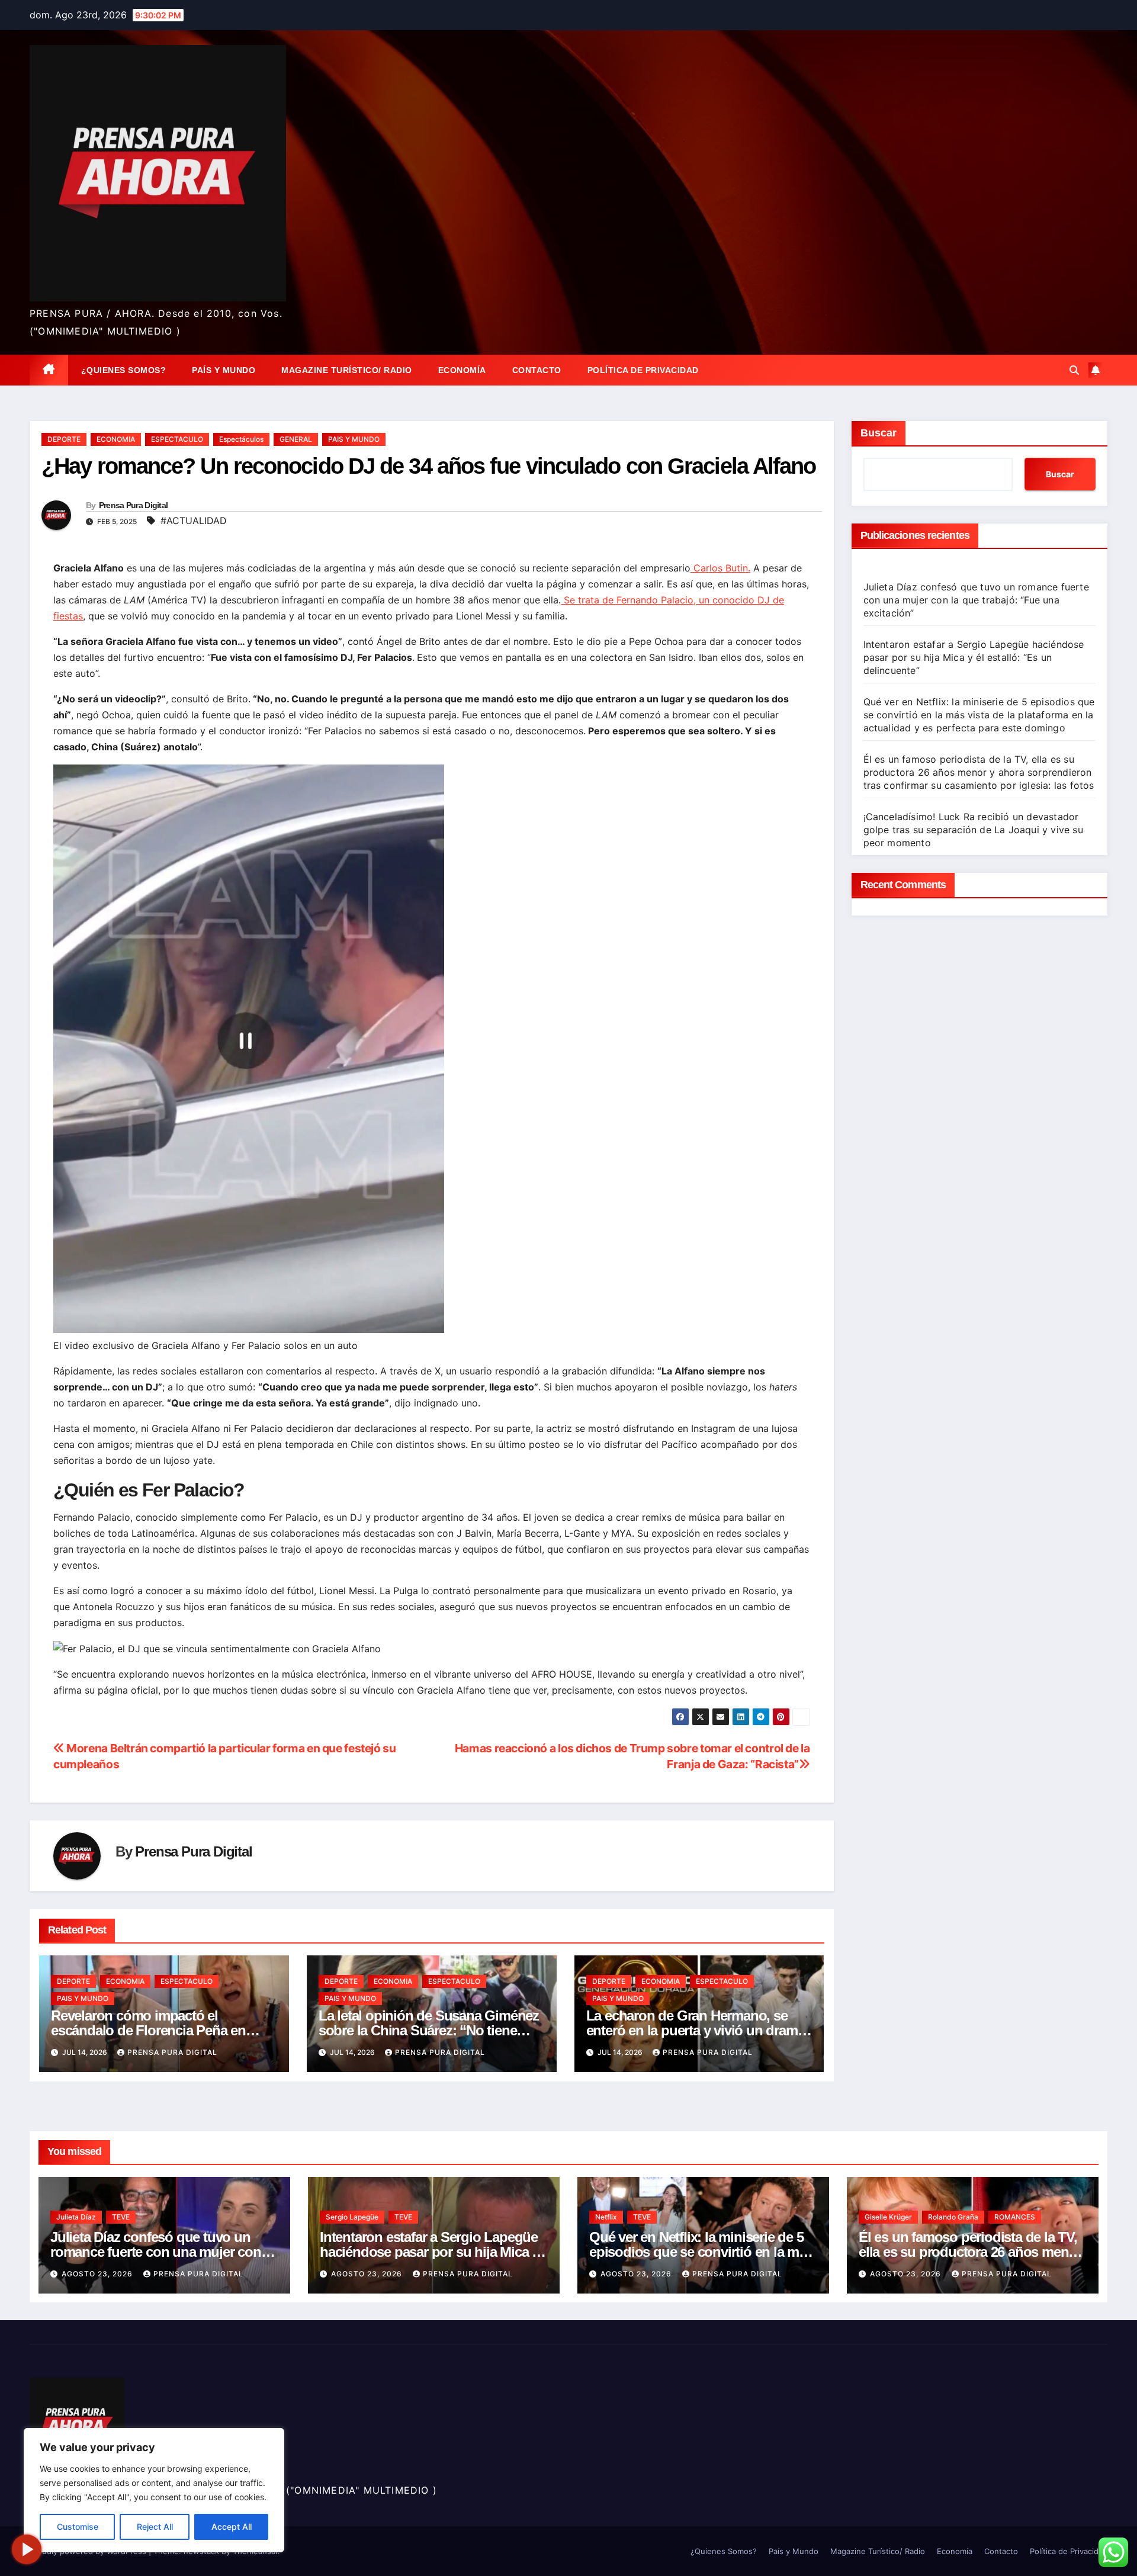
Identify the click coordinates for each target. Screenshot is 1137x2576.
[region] (154, 2490)
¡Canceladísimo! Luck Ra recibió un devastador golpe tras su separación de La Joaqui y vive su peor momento (973, 830)
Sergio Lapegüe (352, 2217)
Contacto (537, 370)
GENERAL (296, 439)
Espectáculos (241, 439)
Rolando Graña (953, 2217)
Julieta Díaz (76, 2217)
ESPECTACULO (177, 439)
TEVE (121, 2217)
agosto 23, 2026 (98, 2274)
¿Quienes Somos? (124, 370)
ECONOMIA (116, 439)
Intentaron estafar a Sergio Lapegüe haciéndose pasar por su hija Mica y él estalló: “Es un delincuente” (974, 657)
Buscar (879, 433)
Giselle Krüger (888, 2217)
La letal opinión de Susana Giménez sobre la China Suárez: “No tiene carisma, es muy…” (429, 2030)
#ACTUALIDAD (194, 521)
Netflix (606, 2217)
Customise (78, 2527)
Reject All (155, 2527)
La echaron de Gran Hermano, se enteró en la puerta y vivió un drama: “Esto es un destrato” (698, 2030)
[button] (1074, 370)
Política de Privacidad (643, 370)
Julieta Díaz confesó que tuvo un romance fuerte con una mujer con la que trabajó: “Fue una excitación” (976, 600)
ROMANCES (1015, 2217)
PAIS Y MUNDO (354, 439)
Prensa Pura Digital (134, 505)
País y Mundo (224, 370)
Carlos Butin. (720, 568)
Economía (462, 370)
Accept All (232, 2527)
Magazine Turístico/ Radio (347, 370)
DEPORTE (64, 439)
